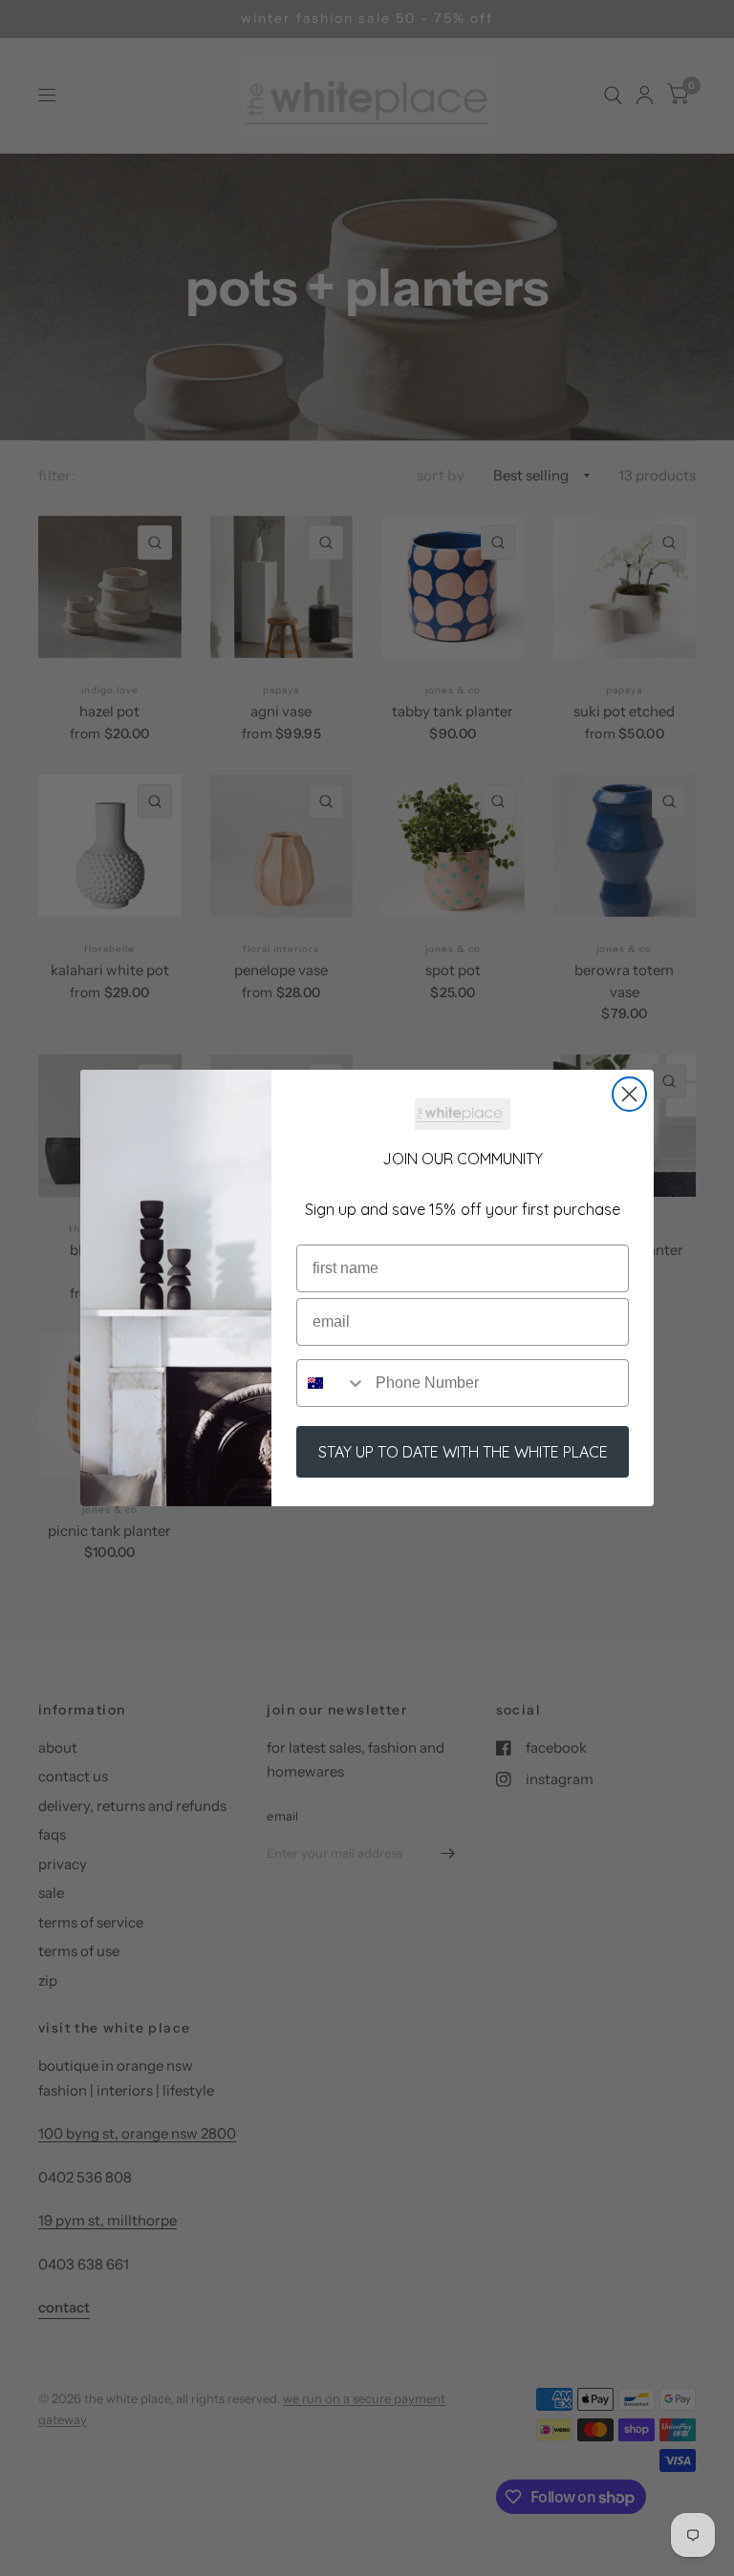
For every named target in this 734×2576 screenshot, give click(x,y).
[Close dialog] (629, 1094)
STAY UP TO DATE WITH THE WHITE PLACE (463, 1452)
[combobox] (332, 1383)
